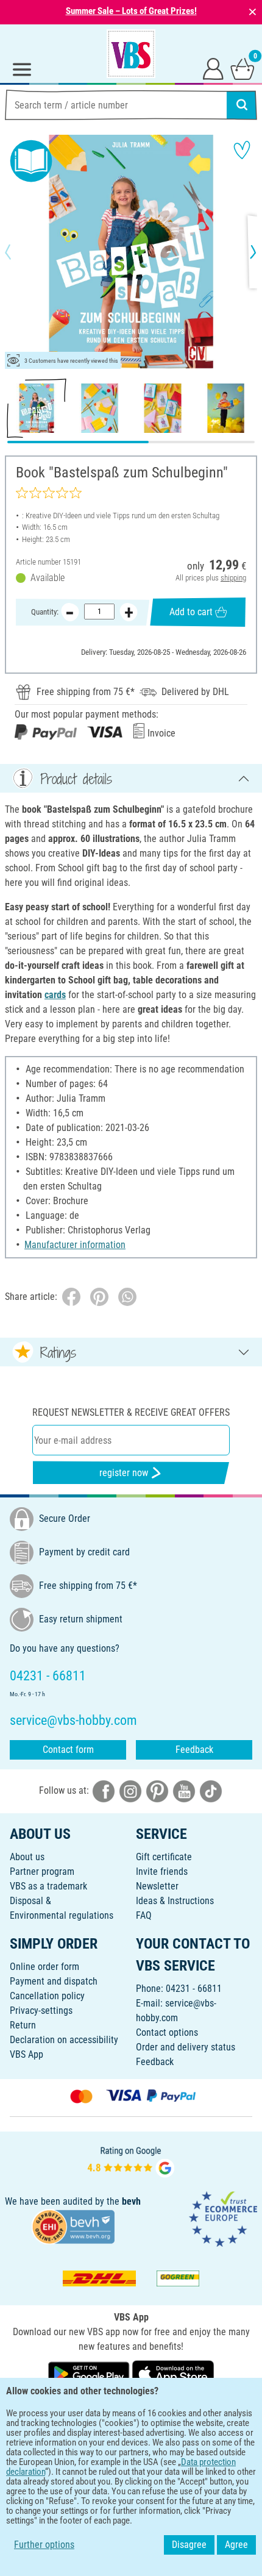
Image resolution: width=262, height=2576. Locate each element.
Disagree (189, 2545)
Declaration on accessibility (64, 2040)
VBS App (27, 2054)
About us (27, 1857)
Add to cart (191, 612)
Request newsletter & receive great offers (131, 1412)
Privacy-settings (41, 2010)
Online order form (44, 1967)
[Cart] (243, 68)
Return (23, 2025)
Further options (44, 2545)
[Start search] (242, 105)
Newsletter (157, 1886)
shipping (233, 578)
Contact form (68, 1750)
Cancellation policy (47, 1996)
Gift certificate (164, 1857)
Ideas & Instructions (175, 1901)
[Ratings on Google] (131, 2160)
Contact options (167, 2032)
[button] (18, 252)
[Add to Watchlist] (242, 150)
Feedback (194, 1750)
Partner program (42, 1871)
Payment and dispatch (54, 1981)
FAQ (144, 1915)
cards (55, 995)
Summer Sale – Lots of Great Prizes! (131, 11)
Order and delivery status (186, 2047)
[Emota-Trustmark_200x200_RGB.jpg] (223, 2218)
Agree (236, 2545)
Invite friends (162, 1871)
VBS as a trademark (48, 1886)
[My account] (213, 68)
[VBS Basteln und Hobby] (131, 54)
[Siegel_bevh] (73, 2226)
